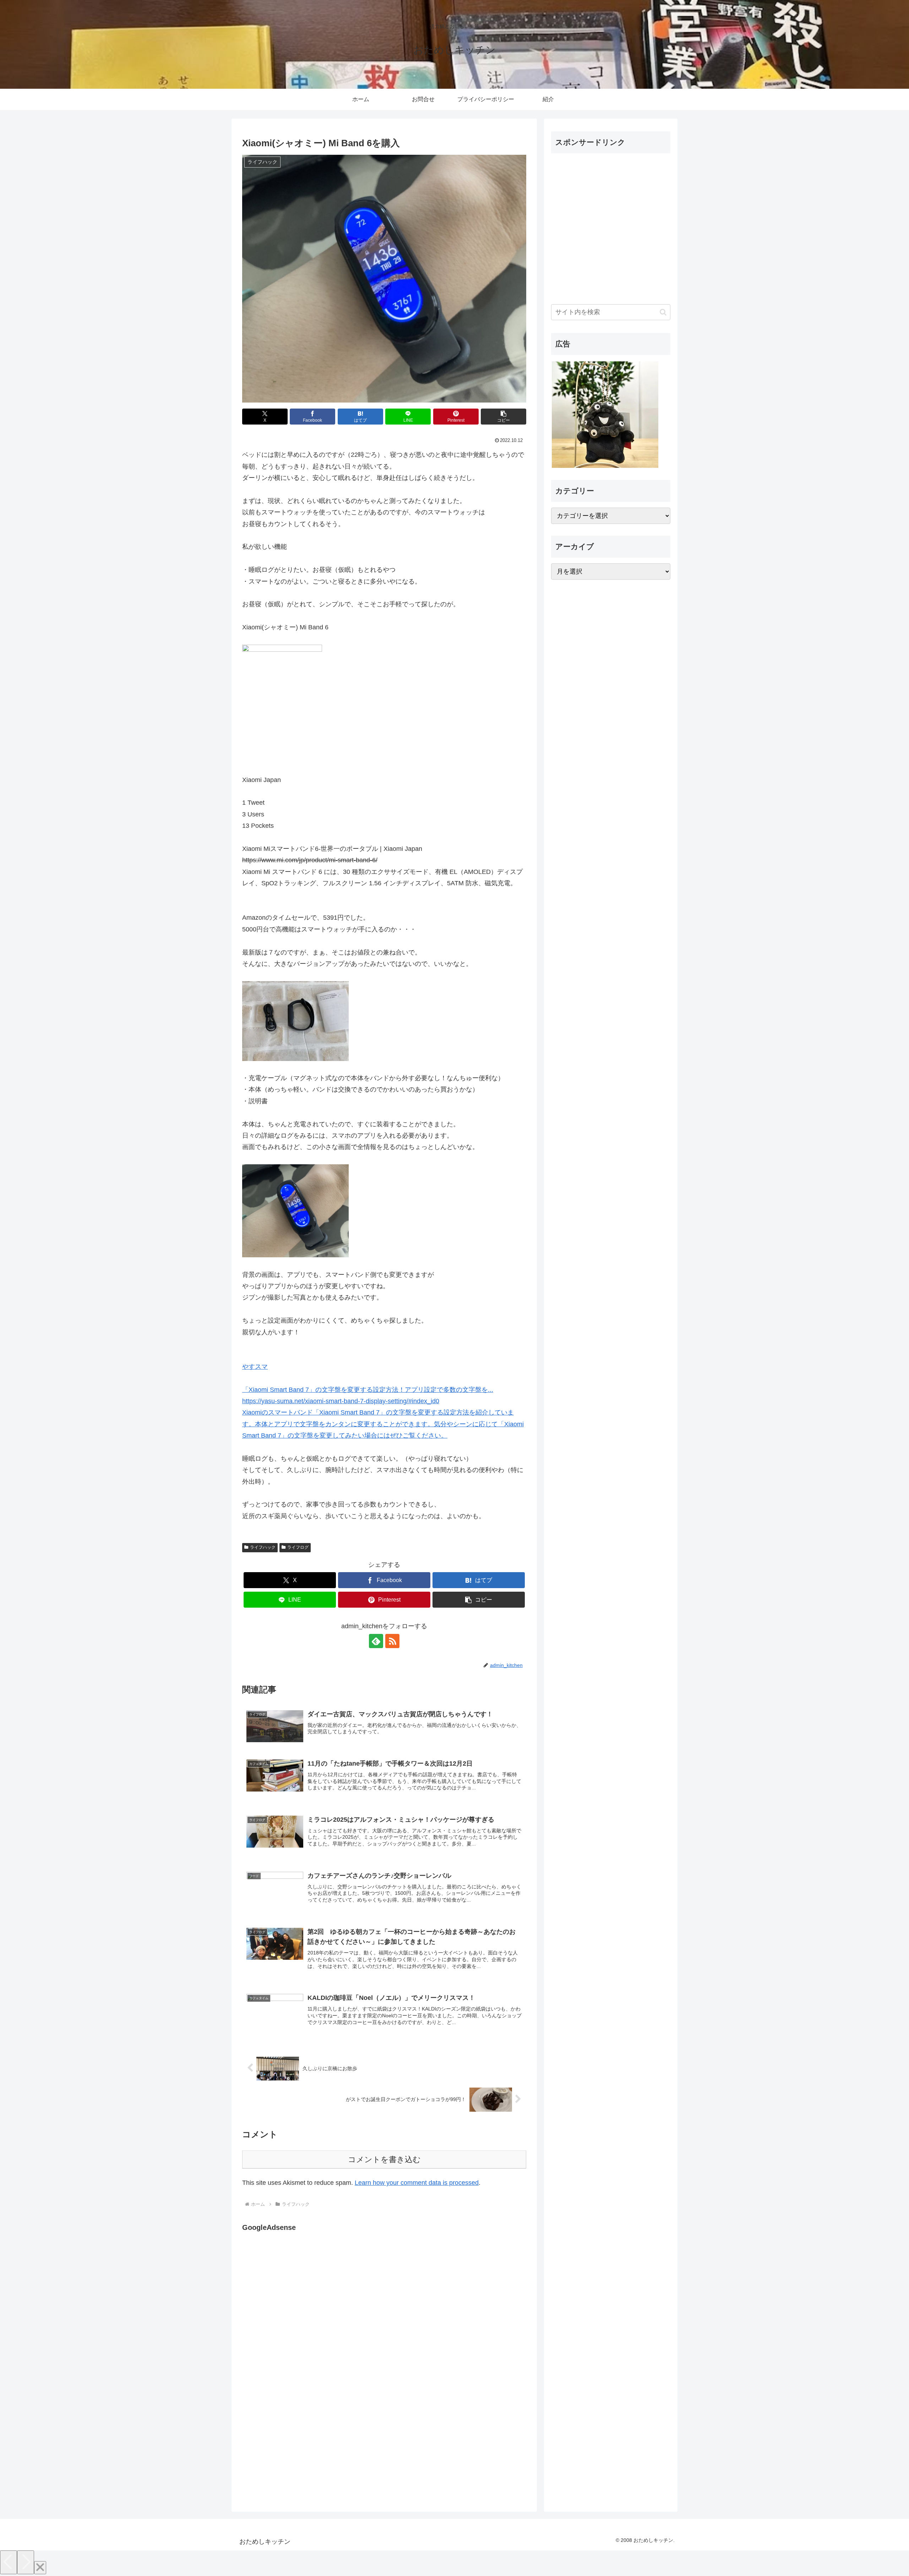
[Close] (40, 2568)
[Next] (26, 2562)
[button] (504, 417)
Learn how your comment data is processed (417, 2183)
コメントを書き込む (384, 2159)
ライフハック (263, 1547)
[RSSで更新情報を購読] (392, 1641)
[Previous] (9, 2562)
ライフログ (298, 1547)
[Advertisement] (302, 2307)
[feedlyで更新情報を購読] (376, 1641)
